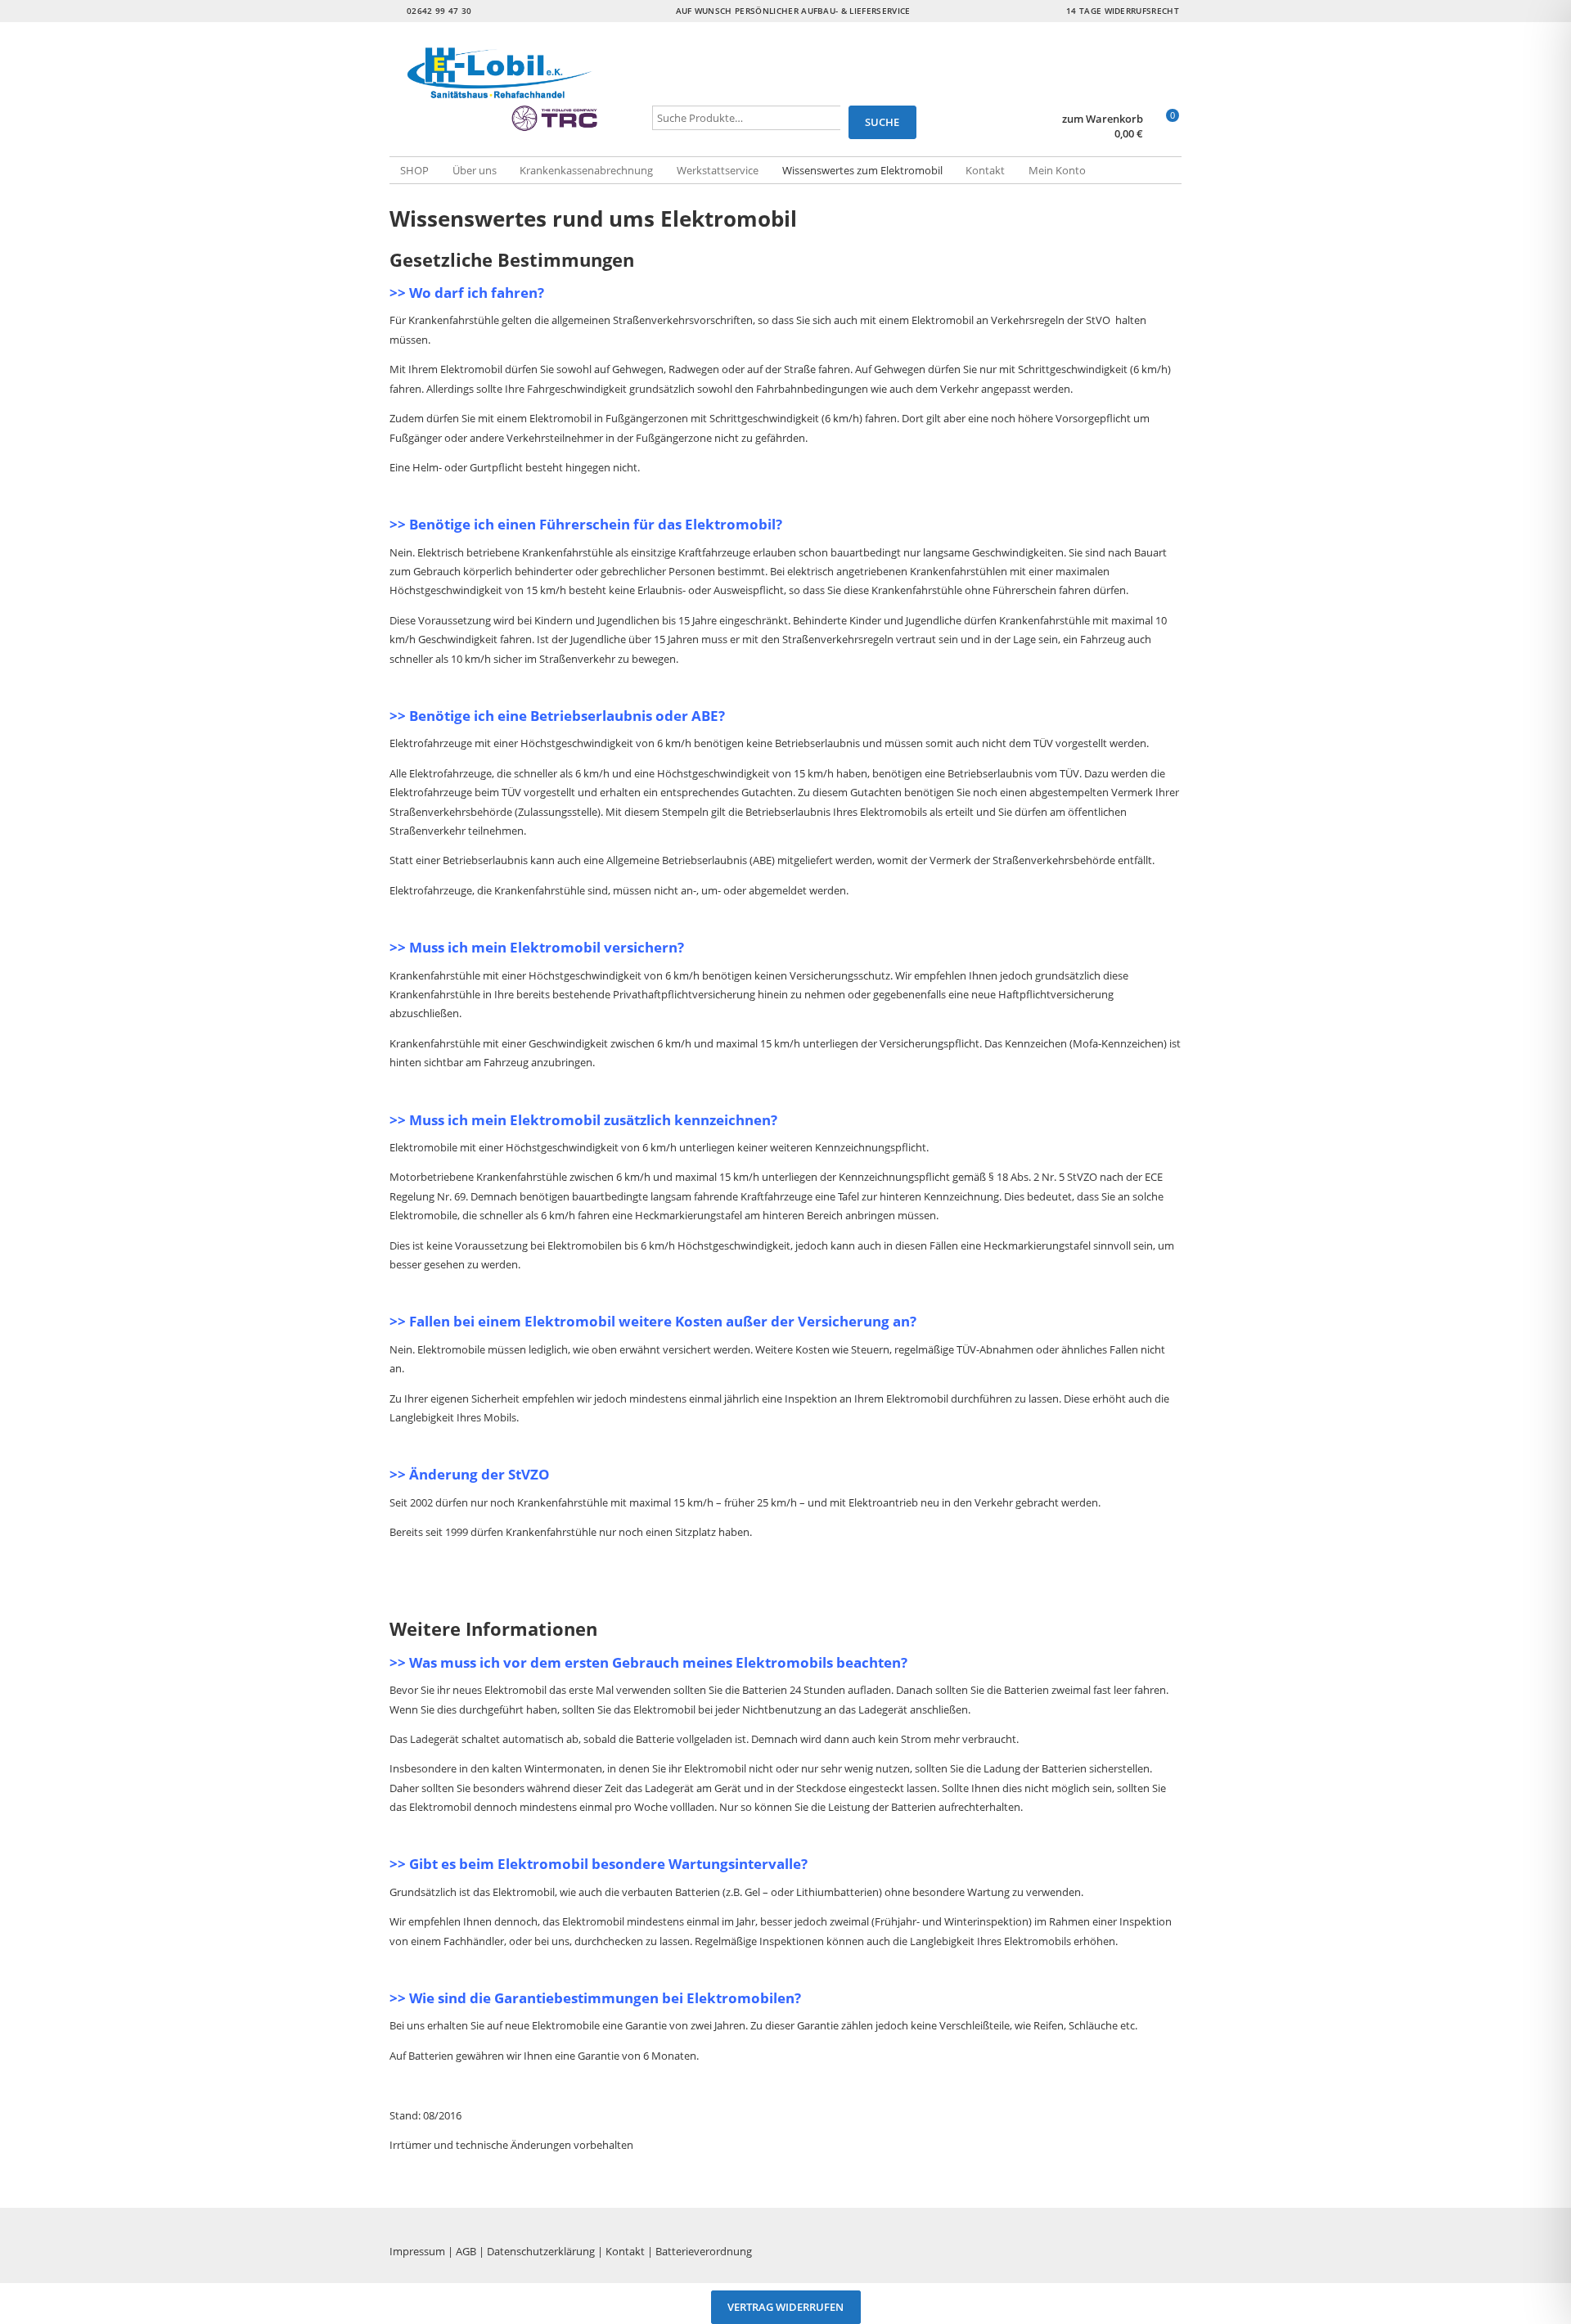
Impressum (417, 2251)
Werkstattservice (718, 170)
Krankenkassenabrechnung (586, 170)
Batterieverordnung (704, 2251)
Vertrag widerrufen (785, 2308)
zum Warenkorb (1103, 119)
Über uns (475, 170)
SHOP (414, 170)
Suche (882, 122)
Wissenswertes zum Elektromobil (862, 170)
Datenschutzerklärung (541, 2251)
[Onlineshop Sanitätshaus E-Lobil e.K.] (521, 90)
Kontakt (985, 170)
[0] (1165, 135)
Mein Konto (1057, 170)
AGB (466, 2251)
